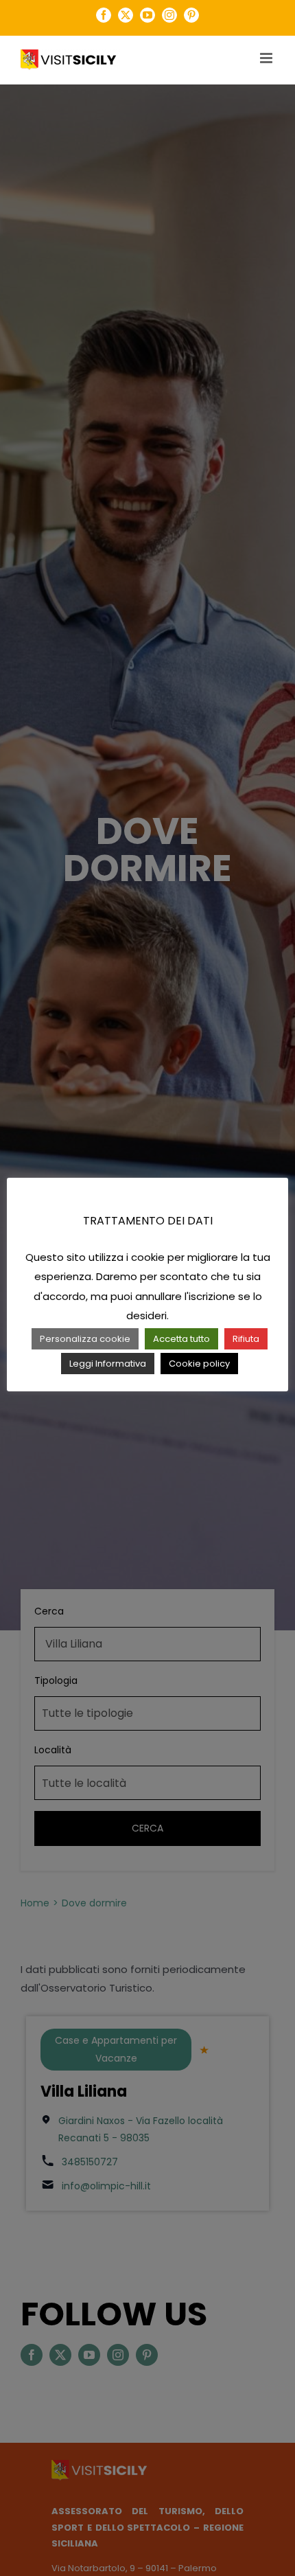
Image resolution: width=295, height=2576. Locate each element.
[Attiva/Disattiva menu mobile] (267, 58)
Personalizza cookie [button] (85, 1339)
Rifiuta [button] (246, 1339)
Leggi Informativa (108, 1364)
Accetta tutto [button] (181, 1339)
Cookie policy (199, 1364)
